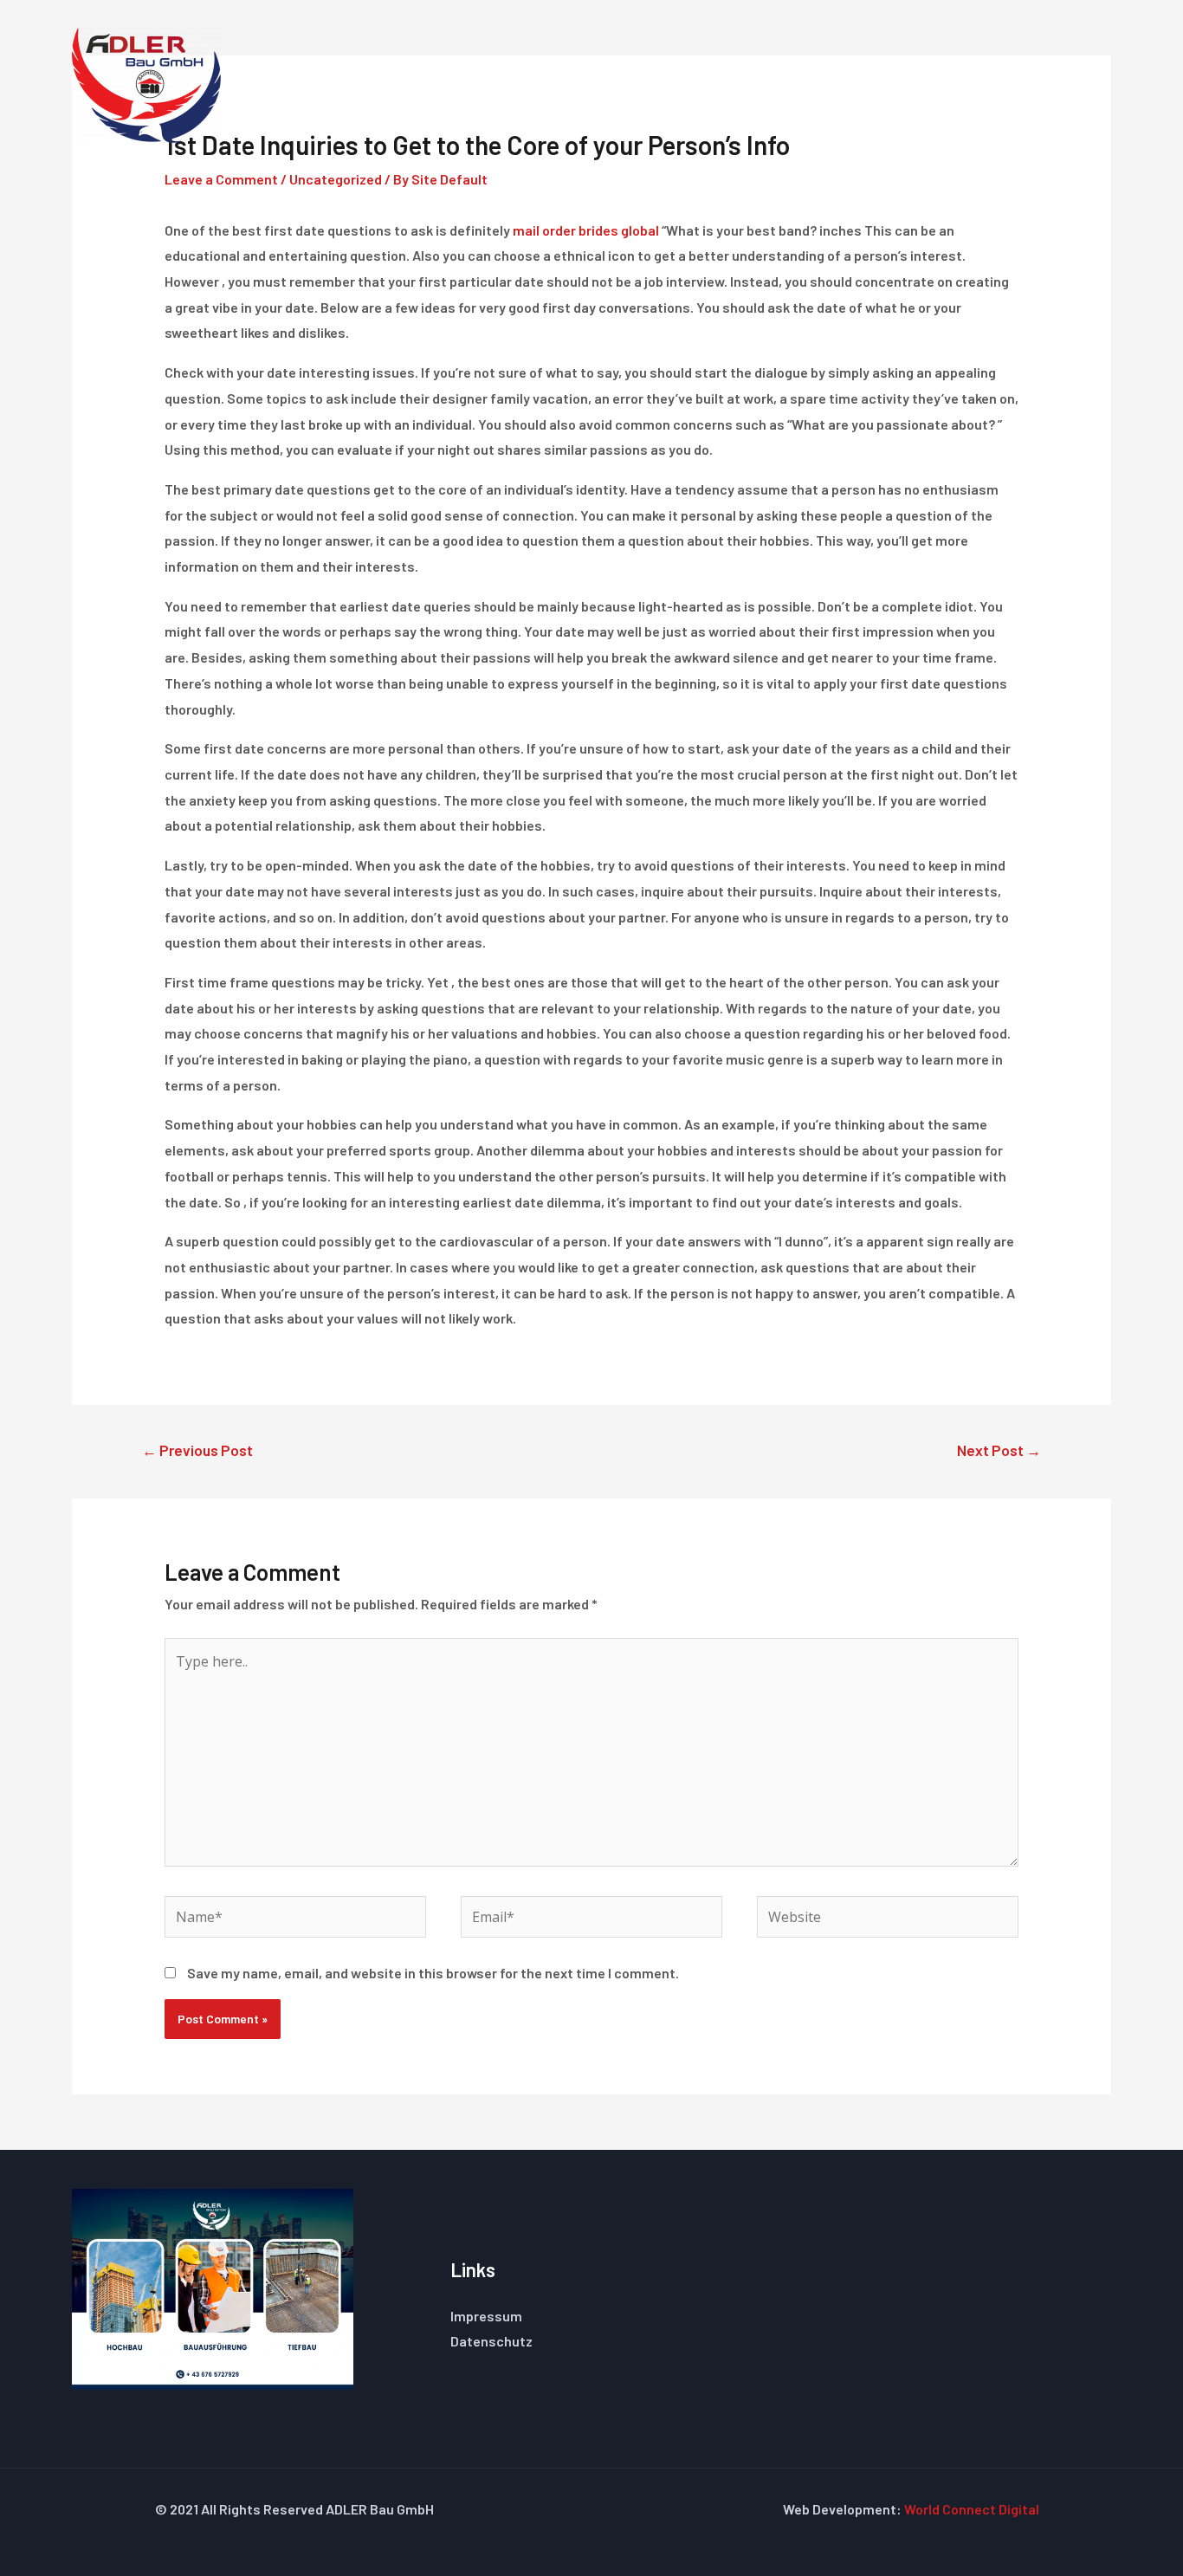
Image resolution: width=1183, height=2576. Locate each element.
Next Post (999, 1450)
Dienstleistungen (707, 85)
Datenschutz (491, 2341)
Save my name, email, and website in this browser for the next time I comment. (433, 1973)
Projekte (941, 85)
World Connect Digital (972, 2509)
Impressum (486, 2316)
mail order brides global (586, 230)
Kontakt (1038, 85)
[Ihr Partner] (146, 84)
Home (586, 85)
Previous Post (197, 1450)
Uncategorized (336, 179)
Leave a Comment (221, 179)
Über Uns (840, 85)
